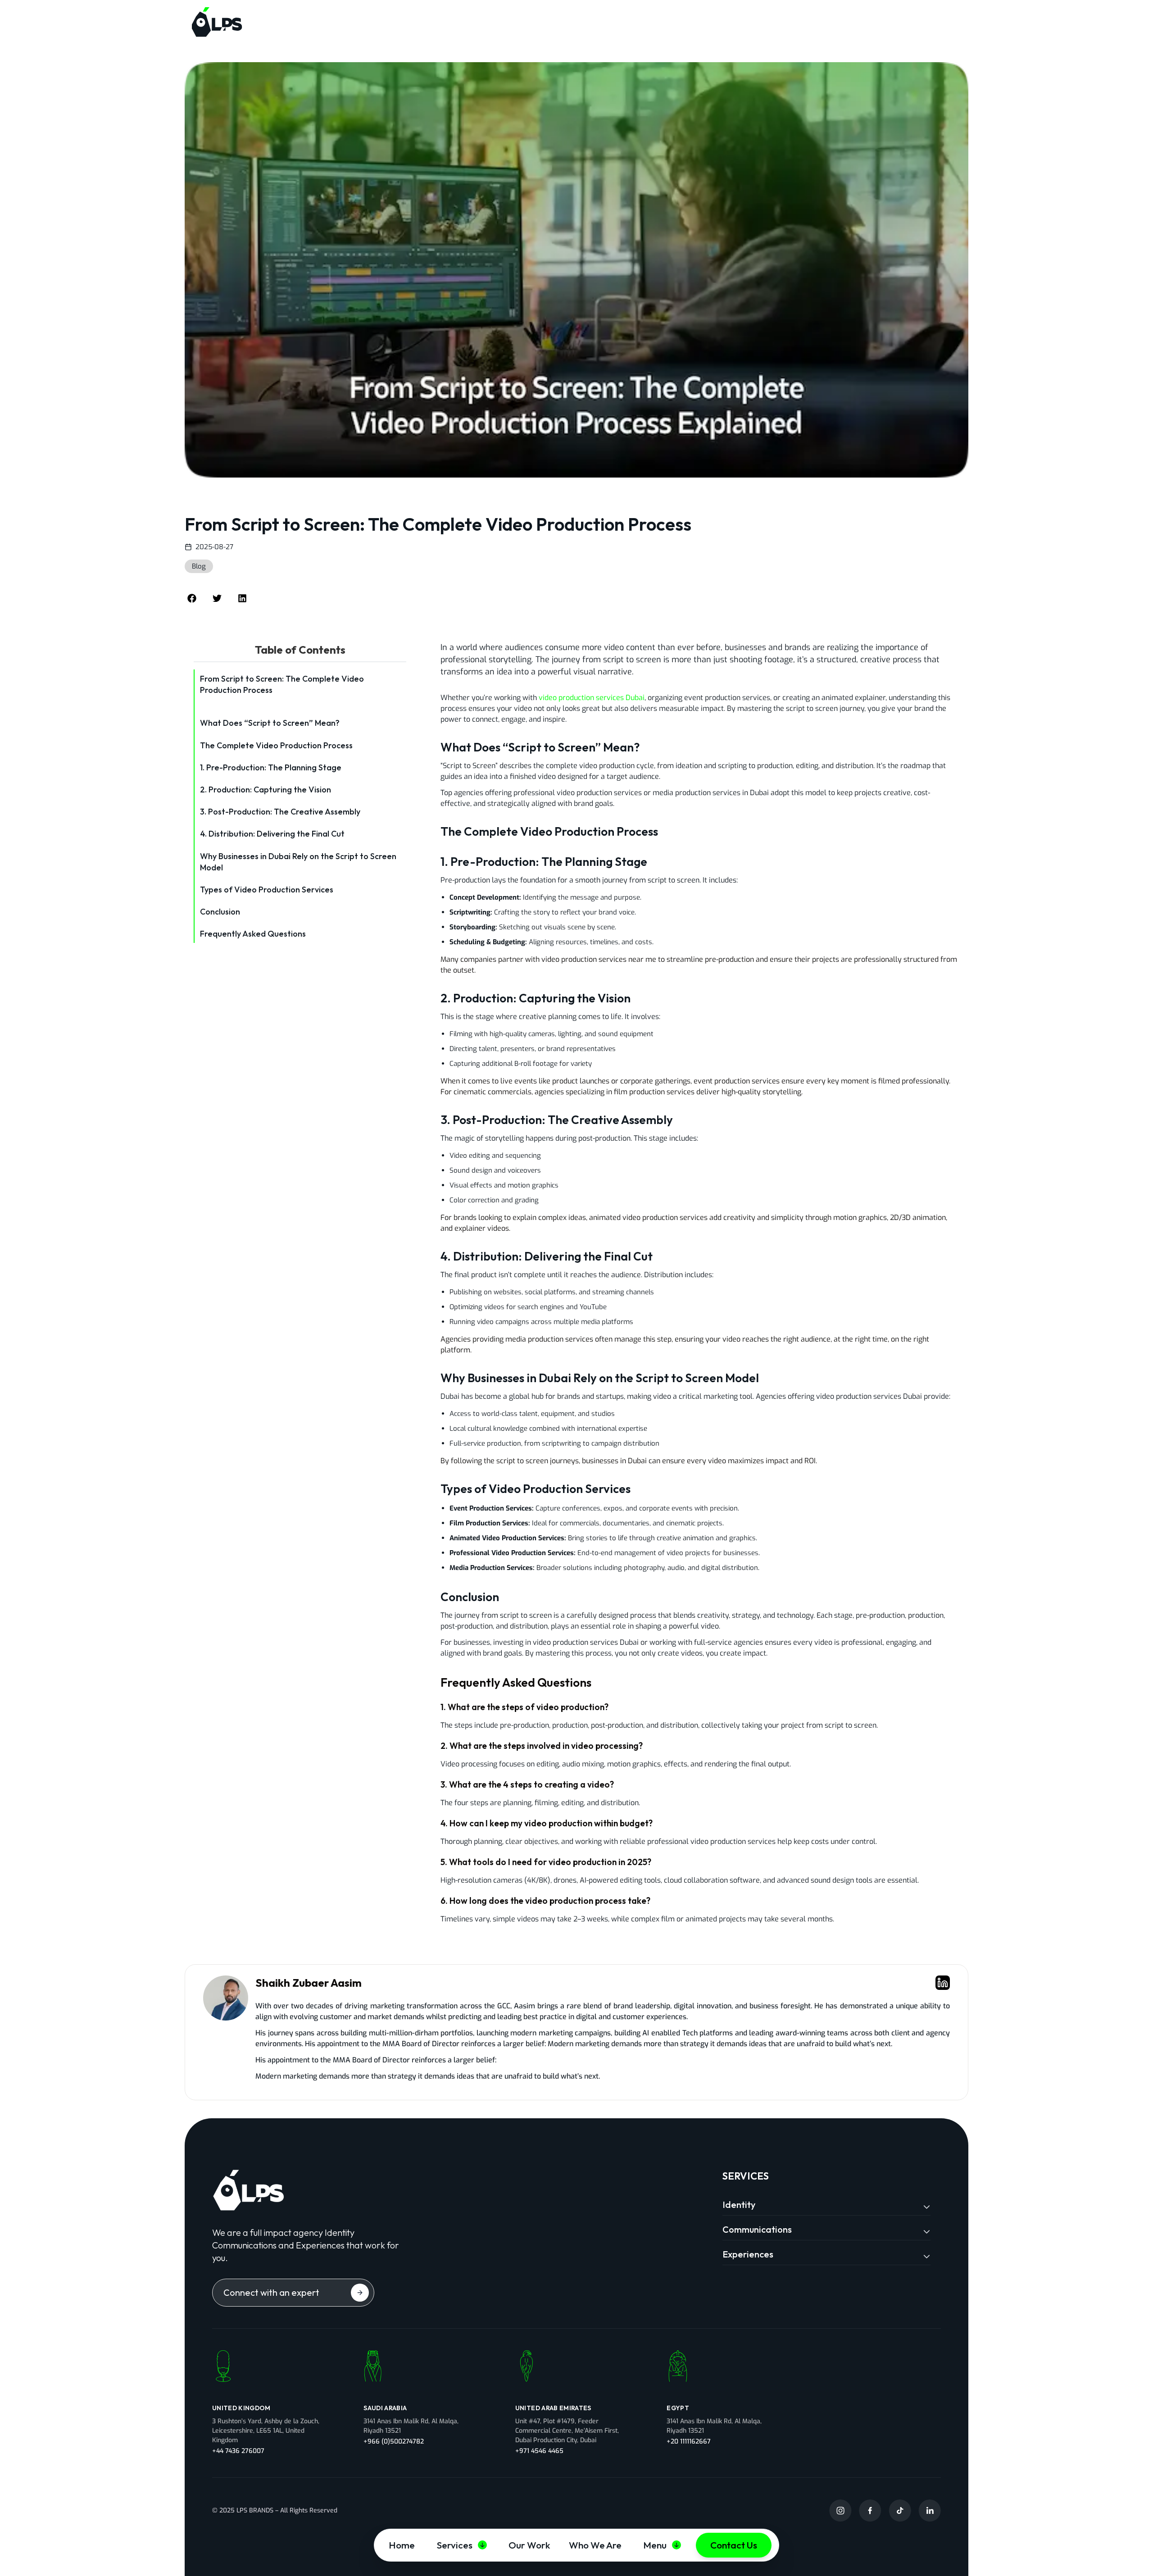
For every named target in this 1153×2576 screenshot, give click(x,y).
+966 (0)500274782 (394, 2442)
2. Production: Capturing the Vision (266, 790)
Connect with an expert (271, 2292)
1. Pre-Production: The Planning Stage (271, 767)
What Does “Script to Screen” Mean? (270, 723)
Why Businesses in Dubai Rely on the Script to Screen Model (298, 862)
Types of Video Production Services (267, 890)
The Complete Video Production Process (276, 745)
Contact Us (734, 2545)
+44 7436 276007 (238, 2451)
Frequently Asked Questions (253, 934)
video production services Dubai (592, 698)
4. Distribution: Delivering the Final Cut (272, 834)
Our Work (529, 2545)
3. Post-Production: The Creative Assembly (280, 812)
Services (455, 2545)
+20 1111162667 (689, 2442)
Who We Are (595, 2545)
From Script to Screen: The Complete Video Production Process (282, 684)
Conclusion (220, 912)
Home (402, 2545)
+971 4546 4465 (539, 2451)
